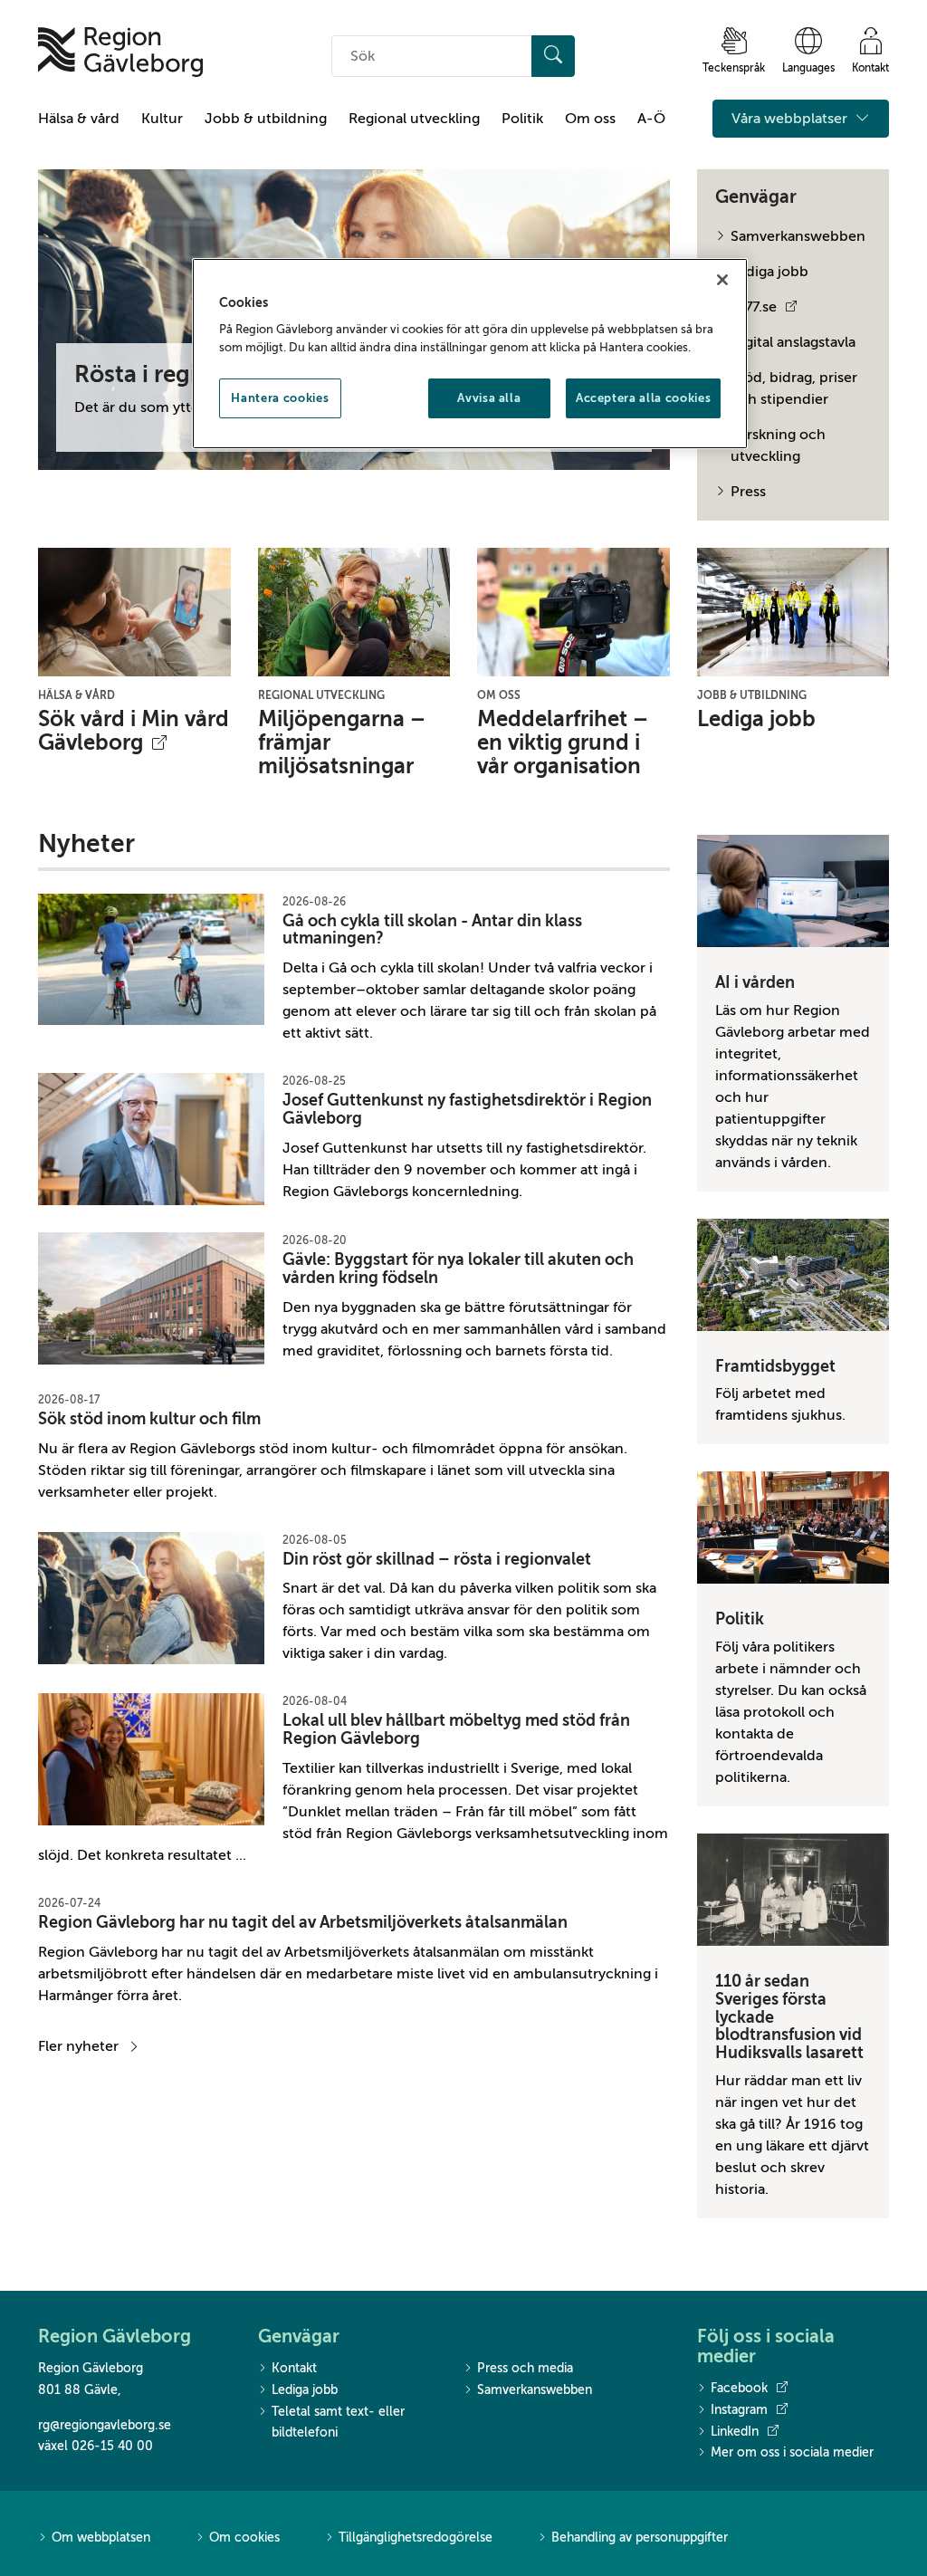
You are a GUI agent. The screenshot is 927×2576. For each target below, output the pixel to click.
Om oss (590, 119)
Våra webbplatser (791, 119)
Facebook (739, 2388)
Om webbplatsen (101, 2538)
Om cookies (244, 2538)
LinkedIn (735, 2432)
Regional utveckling (414, 119)
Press (748, 492)
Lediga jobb (769, 272)
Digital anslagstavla (793, 342)
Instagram (739, 2410)
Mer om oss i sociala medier (792, 2452)
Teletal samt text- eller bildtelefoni (338, 2423)
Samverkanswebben (798, 236)
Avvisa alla (489, 398)
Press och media (525, 2368)
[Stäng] (722, 280)
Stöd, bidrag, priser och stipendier (794, 388)
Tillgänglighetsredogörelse (416, 2538)
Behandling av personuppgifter (640, 2538)
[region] (470, 354)
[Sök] (553, 56)
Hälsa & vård (79, 119)
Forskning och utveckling (778, 445)
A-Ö (651, 119)
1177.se (754, 307)
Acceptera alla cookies (643, 398)
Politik (522, 119)
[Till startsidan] (120, 52)
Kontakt (294, 2368)
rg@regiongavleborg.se (105, 2425)
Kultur (162, 119)
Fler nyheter (78, 2046)
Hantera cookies (280, 398)
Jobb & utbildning (266, 119)
